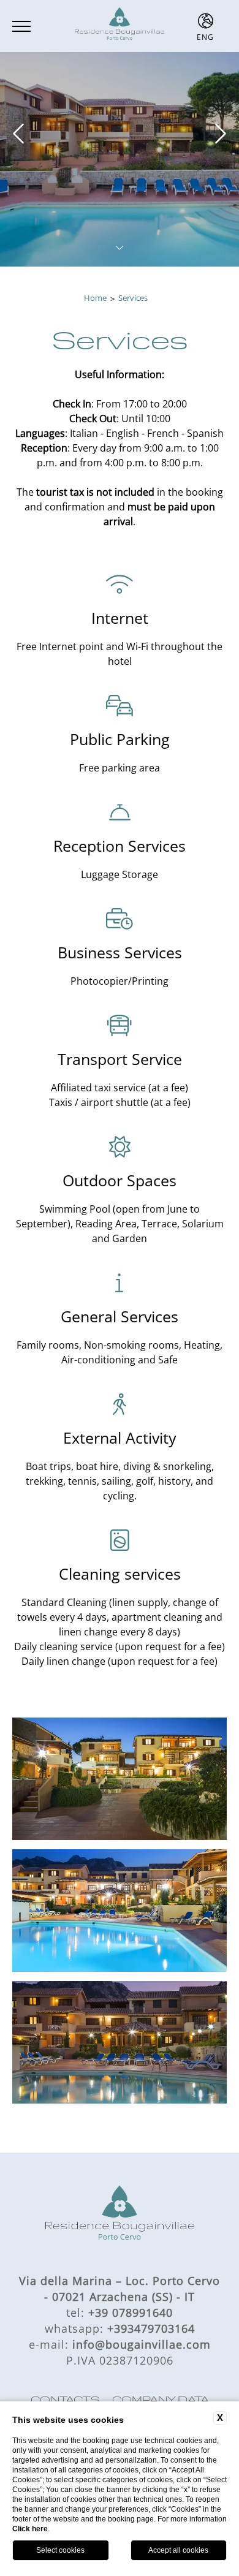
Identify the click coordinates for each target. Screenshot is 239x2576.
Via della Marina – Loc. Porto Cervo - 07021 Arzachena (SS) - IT (120, 2289)
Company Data (161, 2400)
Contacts (65, 2400)
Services (133, 298)
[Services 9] (120, 2042)
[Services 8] (120, 1911)
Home (95, 298)
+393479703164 (151, 2328)
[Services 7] (120, 1779)
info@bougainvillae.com (142, 2344)
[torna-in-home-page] (120, 26)
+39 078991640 (131, 2313)
